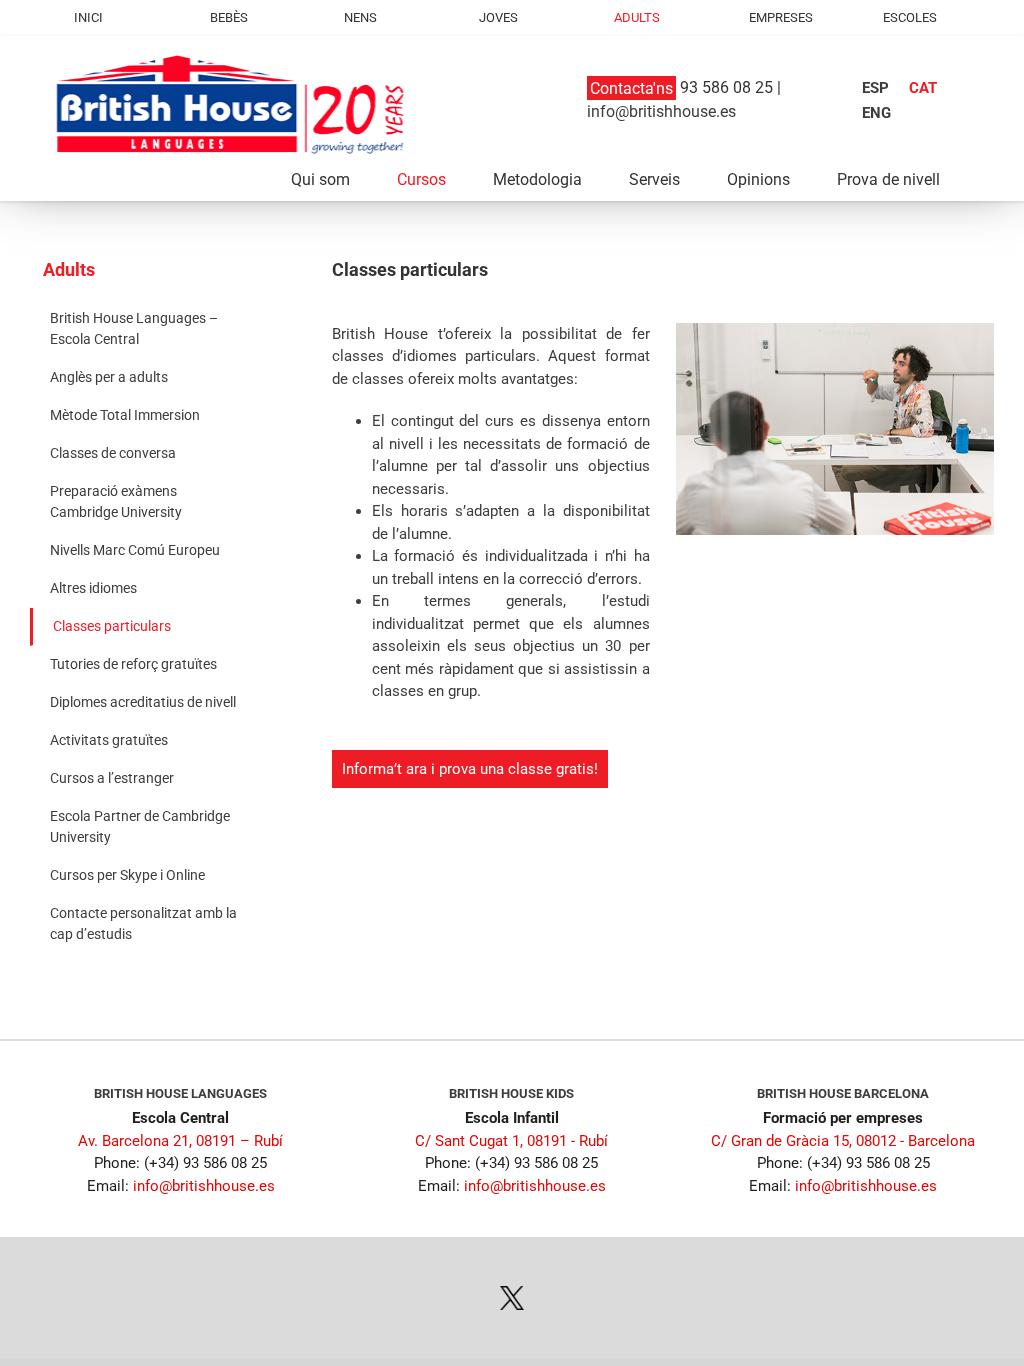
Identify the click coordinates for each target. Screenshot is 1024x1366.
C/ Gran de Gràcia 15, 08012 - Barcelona (843, 1141)
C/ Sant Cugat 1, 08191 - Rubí (511, 1141)
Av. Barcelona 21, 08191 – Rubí (180, 1141)
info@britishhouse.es (661, 111)
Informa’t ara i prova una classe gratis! (470, 769)
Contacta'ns (631, 87)
